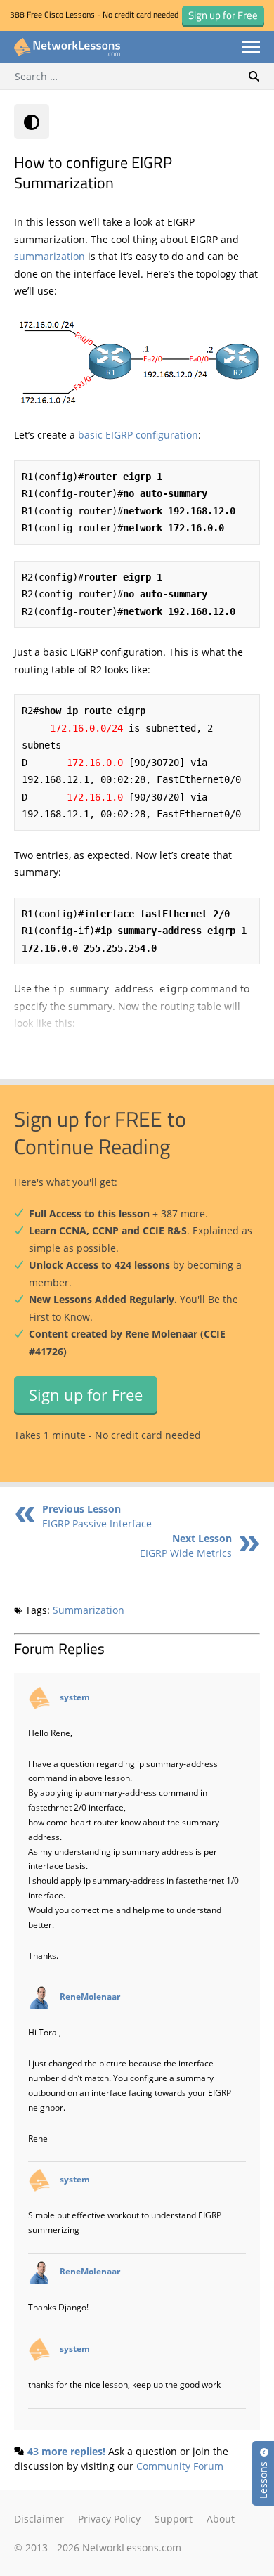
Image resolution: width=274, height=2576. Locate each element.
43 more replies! (66, 2451)
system (75, 1697)
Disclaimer (39, 2519)
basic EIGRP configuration (138, 435)
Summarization (89, 1610)
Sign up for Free (86, 1394)
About (221, 2519)
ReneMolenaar (90, 1997)
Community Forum (180, 2466)
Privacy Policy (109, 2519)
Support (174, 2519)
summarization (50, 256)
